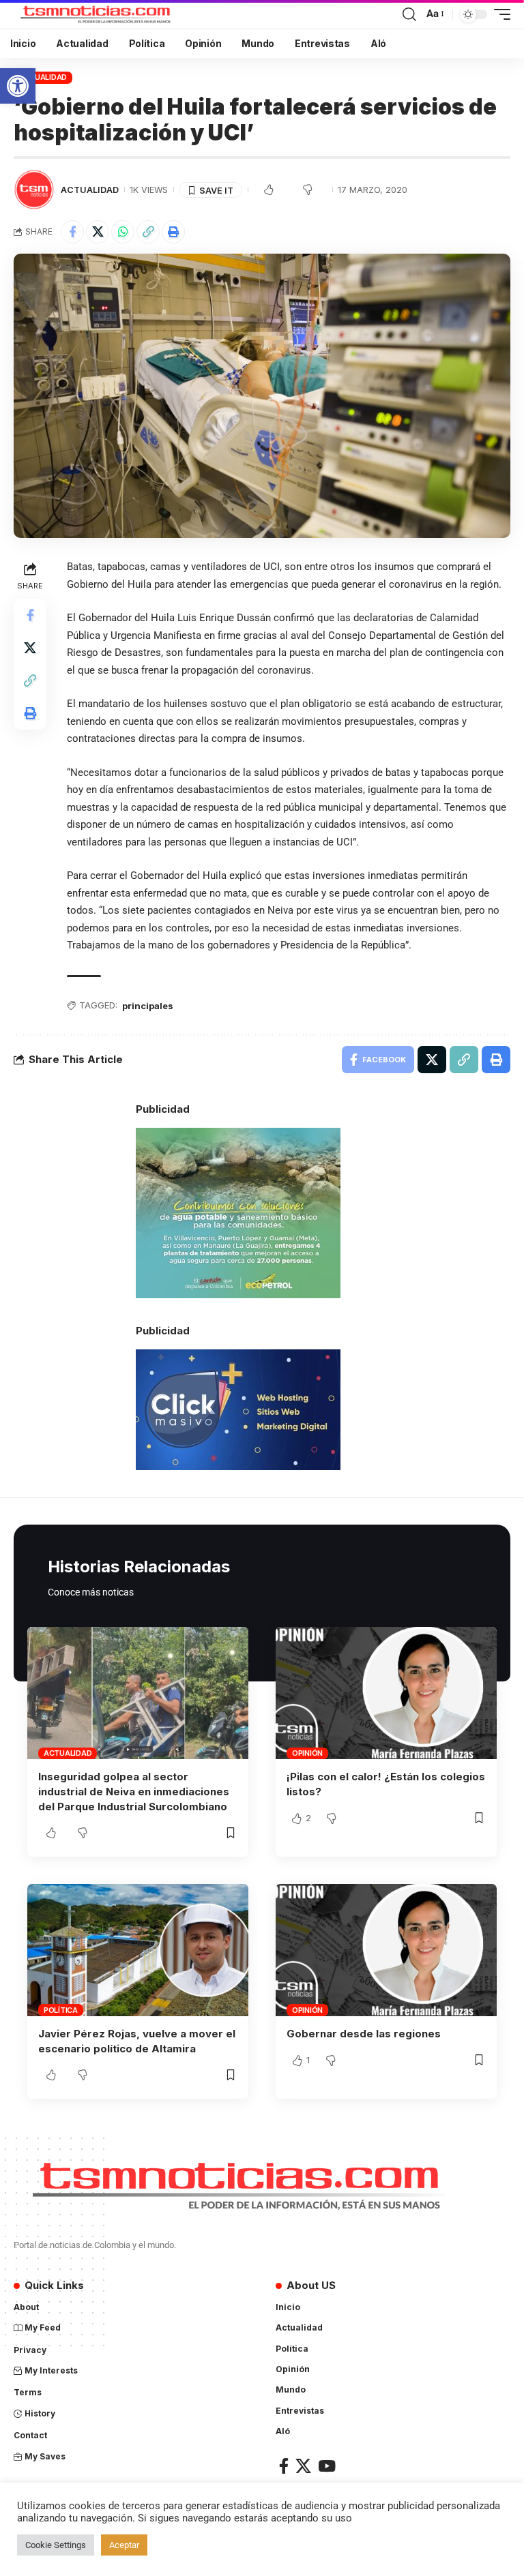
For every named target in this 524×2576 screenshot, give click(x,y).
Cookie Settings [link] (56, 2545)
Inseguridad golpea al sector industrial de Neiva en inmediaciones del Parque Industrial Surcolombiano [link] (134, 1792)
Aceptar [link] (124, 2545)
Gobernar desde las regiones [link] (364, 2034)
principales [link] (148, 1006)
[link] (18, 86)
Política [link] (61, 2010)
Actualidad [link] (43, 77)
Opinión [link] (307, 1753)
